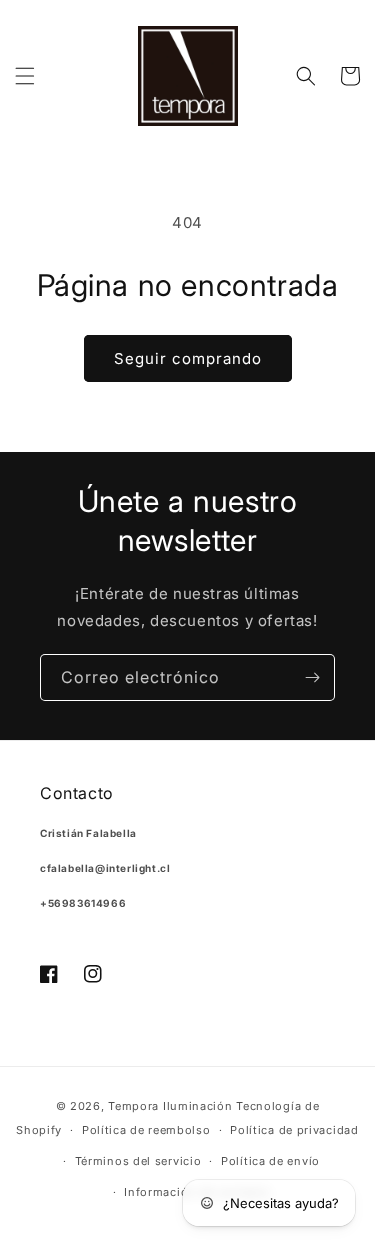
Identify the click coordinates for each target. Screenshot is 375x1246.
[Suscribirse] (312, 677)
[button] (25, 76)
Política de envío (270, 1161)
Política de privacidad (294, 1130)
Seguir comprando (188, 358)
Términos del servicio (138, 1161)
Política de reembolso (146, 1130)
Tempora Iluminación (170, 1106)
